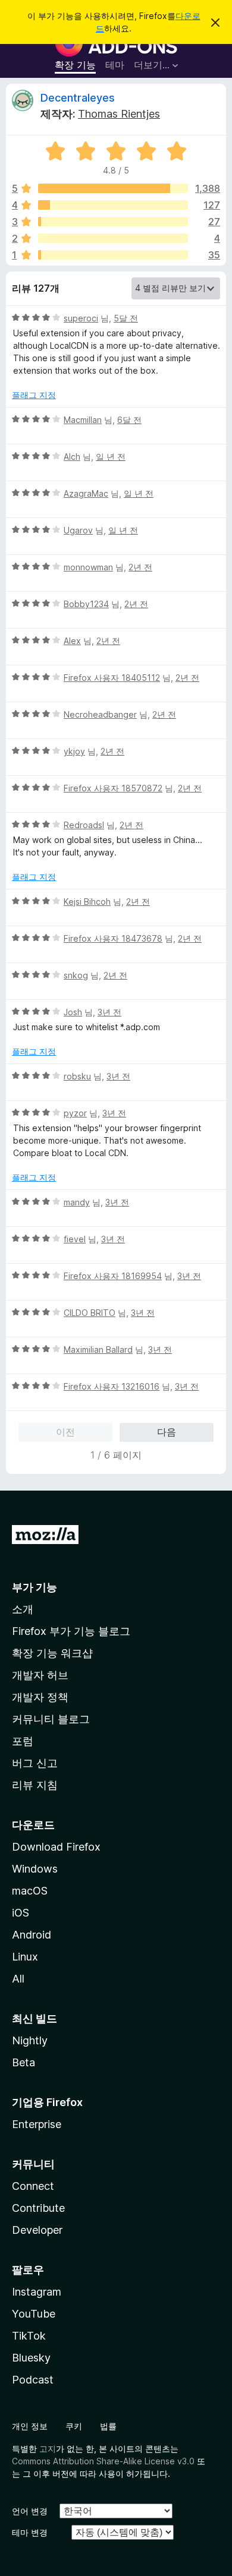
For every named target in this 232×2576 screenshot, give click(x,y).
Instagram (37, 2292)
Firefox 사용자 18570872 (113, 788)
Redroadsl (84, 825)
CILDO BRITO (90, 1313)
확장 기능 (75, 65)
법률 (108, 2426)
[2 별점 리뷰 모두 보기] (113, 238)
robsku (77, 1076)
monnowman (88, 567)
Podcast (33, 2380)
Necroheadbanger (100, 714)
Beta (23, 2062)
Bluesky (31, 2358)
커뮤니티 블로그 (51, 1719)
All (18, 1979)
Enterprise (37, 2124)
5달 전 (126, 318)
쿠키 (74, 2426)
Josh (73, 1012)
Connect (33, 2186)
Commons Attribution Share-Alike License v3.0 (103, 2461)
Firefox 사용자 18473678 (113, 938)
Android (32, 1935)
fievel (75, 1239)
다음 (167, 1432)
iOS (21, 1913)
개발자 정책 (40, 1697)
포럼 (23, 1741)
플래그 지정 (34, 395)
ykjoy (74, 751)
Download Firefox (56, 1847)
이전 (65, 1432)
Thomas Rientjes (119, 114)
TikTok (29, 2336)
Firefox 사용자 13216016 (112, 1386)
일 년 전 (111, 457)
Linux (25, 1957)
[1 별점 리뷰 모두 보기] (113, 255)
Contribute (38, 2208)
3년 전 (109, 1012)
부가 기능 (35, 1587)
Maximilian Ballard (98, 1349)
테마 (115, 65)
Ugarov (78, 530)
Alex (72, 641)
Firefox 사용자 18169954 (113, 1276)
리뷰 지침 (35, 1785)
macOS (30, 1891)
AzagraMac (86, 493)
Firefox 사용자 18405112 (112, 678)
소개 (23, 1609)
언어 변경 (30, 2511)
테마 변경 (30, 2532)
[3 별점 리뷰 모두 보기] (113, 222)
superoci (81, 318)
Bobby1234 (86, 604)
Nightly (30, 2040)
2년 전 (140, 567)
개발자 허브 (40, 1675)
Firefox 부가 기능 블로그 (71, 1631)
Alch (72, 457)
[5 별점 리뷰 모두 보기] (113, 188)
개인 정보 (30, 2426)
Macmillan (83, 420)
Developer (37, 2230)
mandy (77, 1202)
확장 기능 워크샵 (52, 1653)
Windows (35, 1869)
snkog (76, 975)
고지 (48, 2449)
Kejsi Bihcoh (87, 902)
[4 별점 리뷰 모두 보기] (113, 205)
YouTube (34, 2314)
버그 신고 (35, 1763)
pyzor (75, 1113)
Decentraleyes (78, 98)
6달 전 (129, 420)
